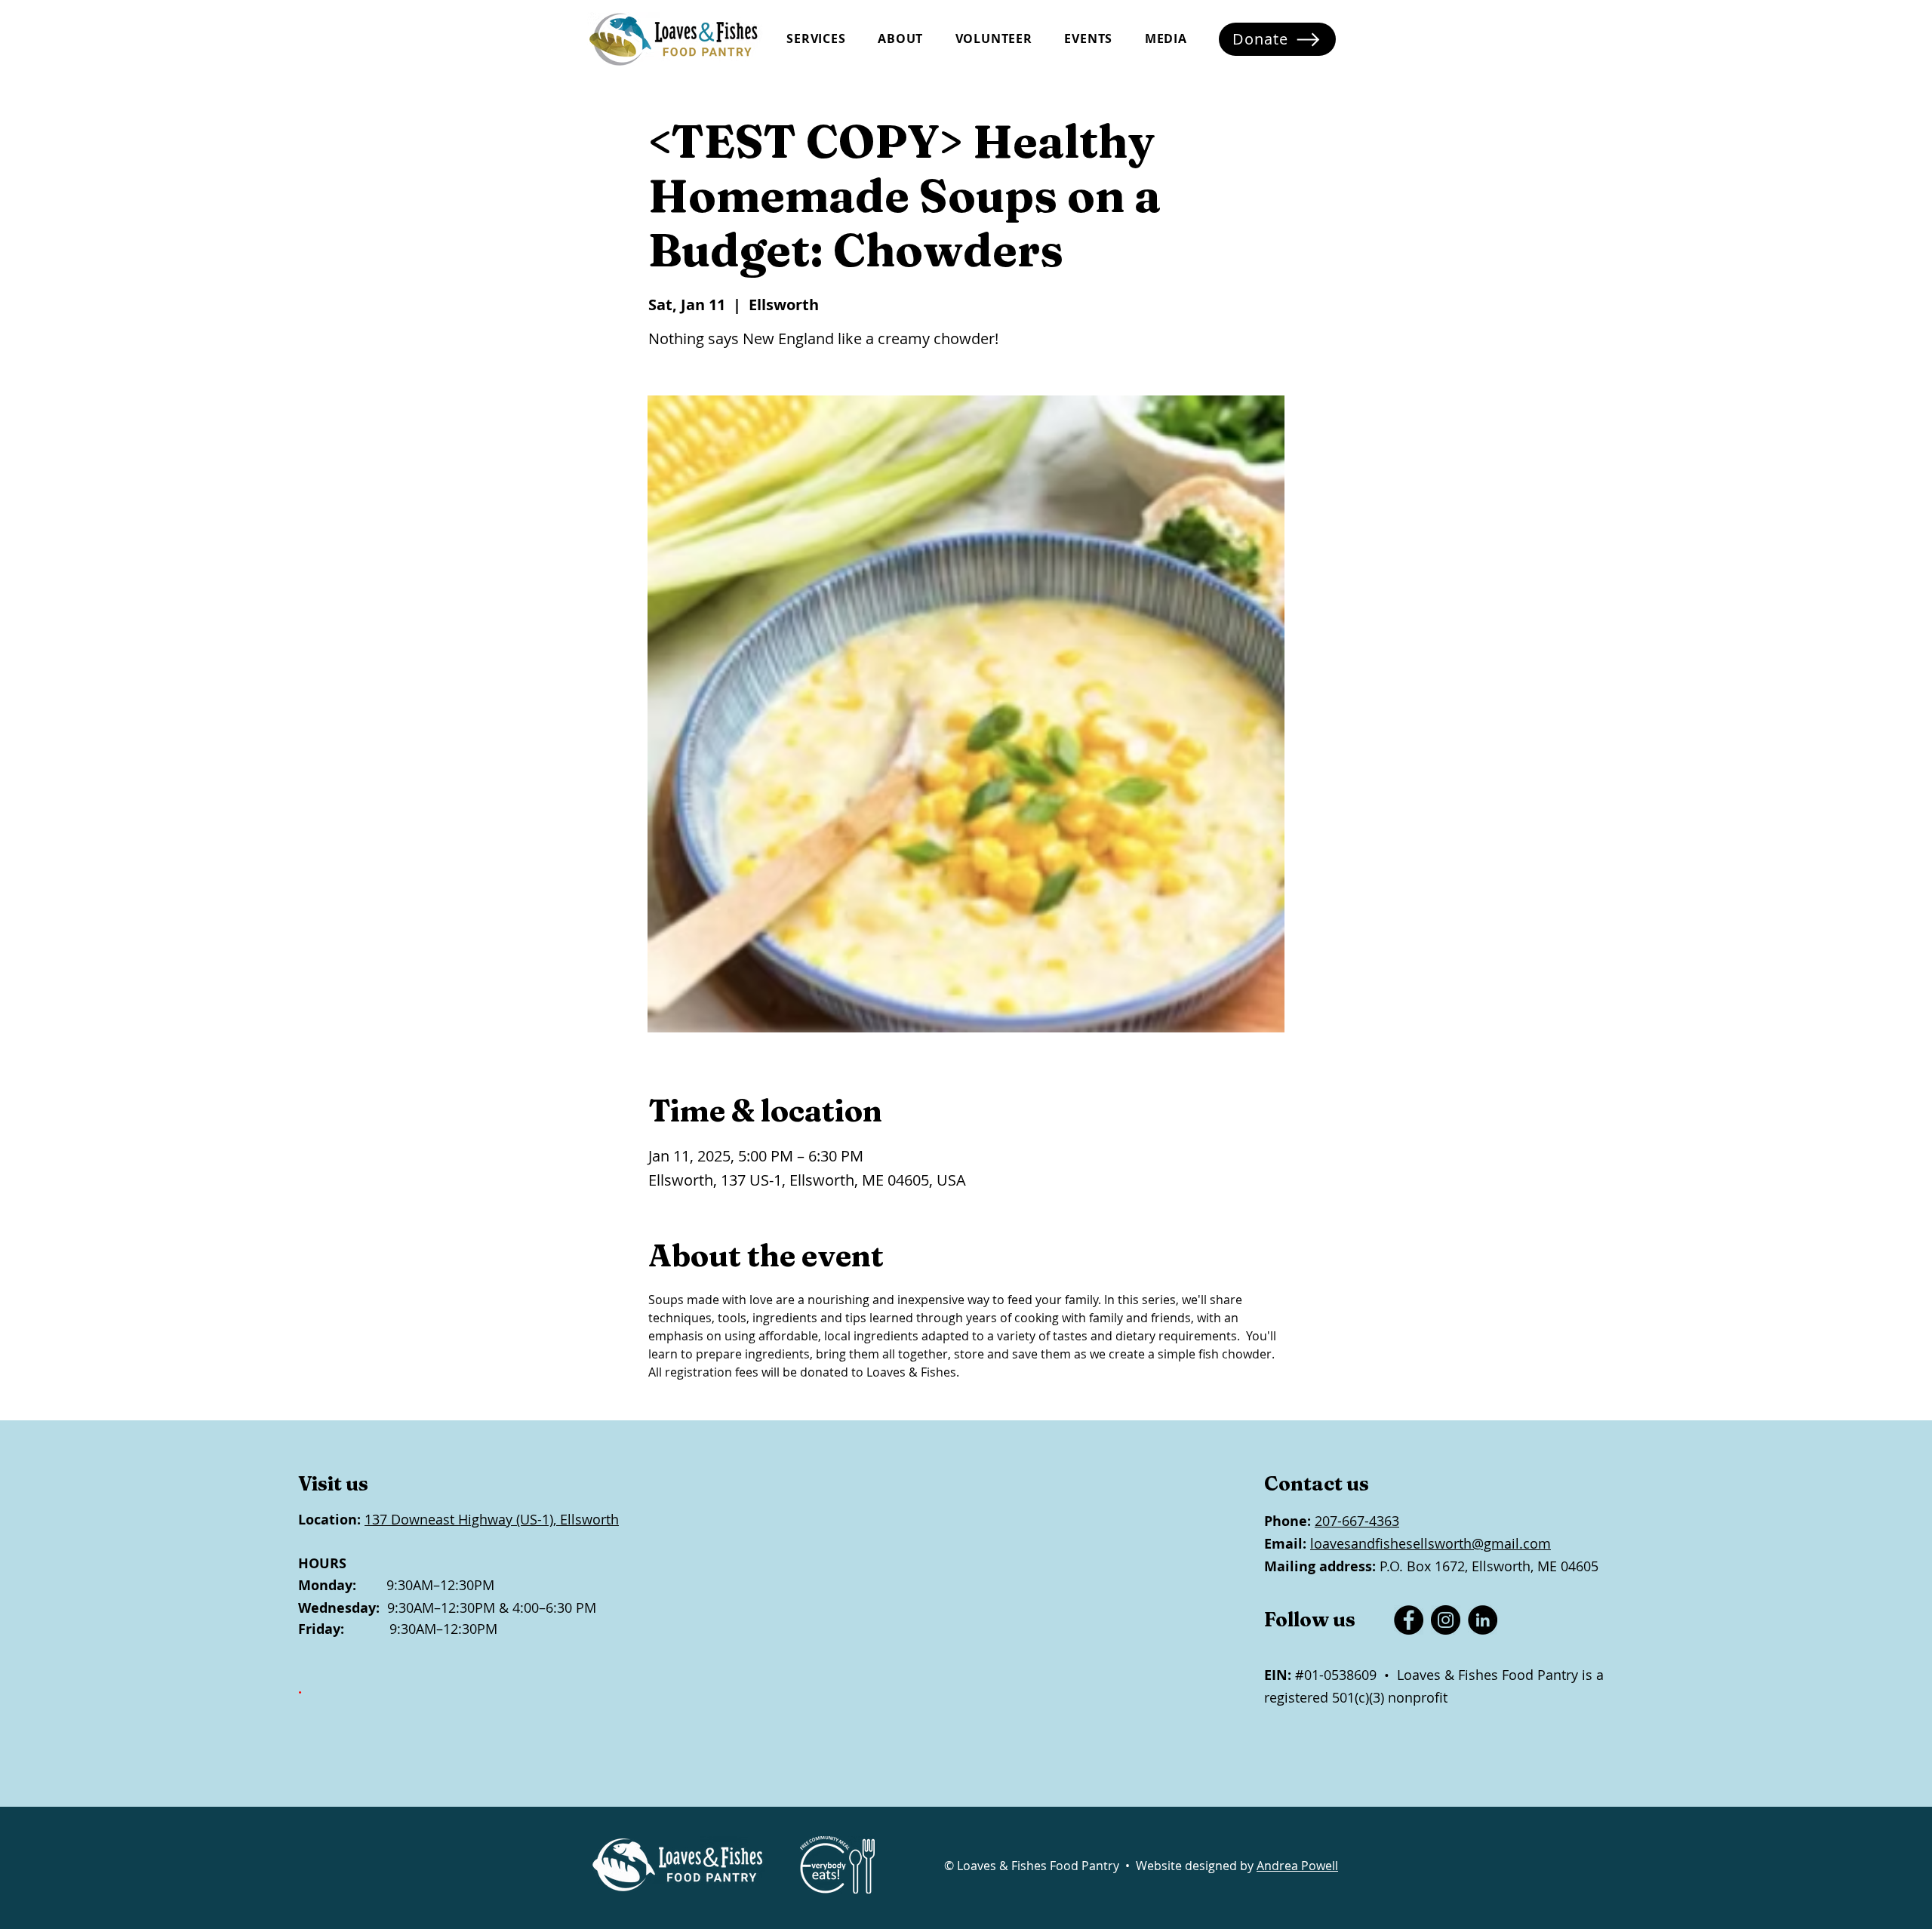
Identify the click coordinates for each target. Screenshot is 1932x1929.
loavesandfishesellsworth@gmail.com (1431, 1543)
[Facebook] (1409, 1620)
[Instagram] (1446, 1620)
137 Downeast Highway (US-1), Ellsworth (492, 1519)
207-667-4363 (1357, 1521)
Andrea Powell (1297, 1866)
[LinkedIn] (1483, 1620)
